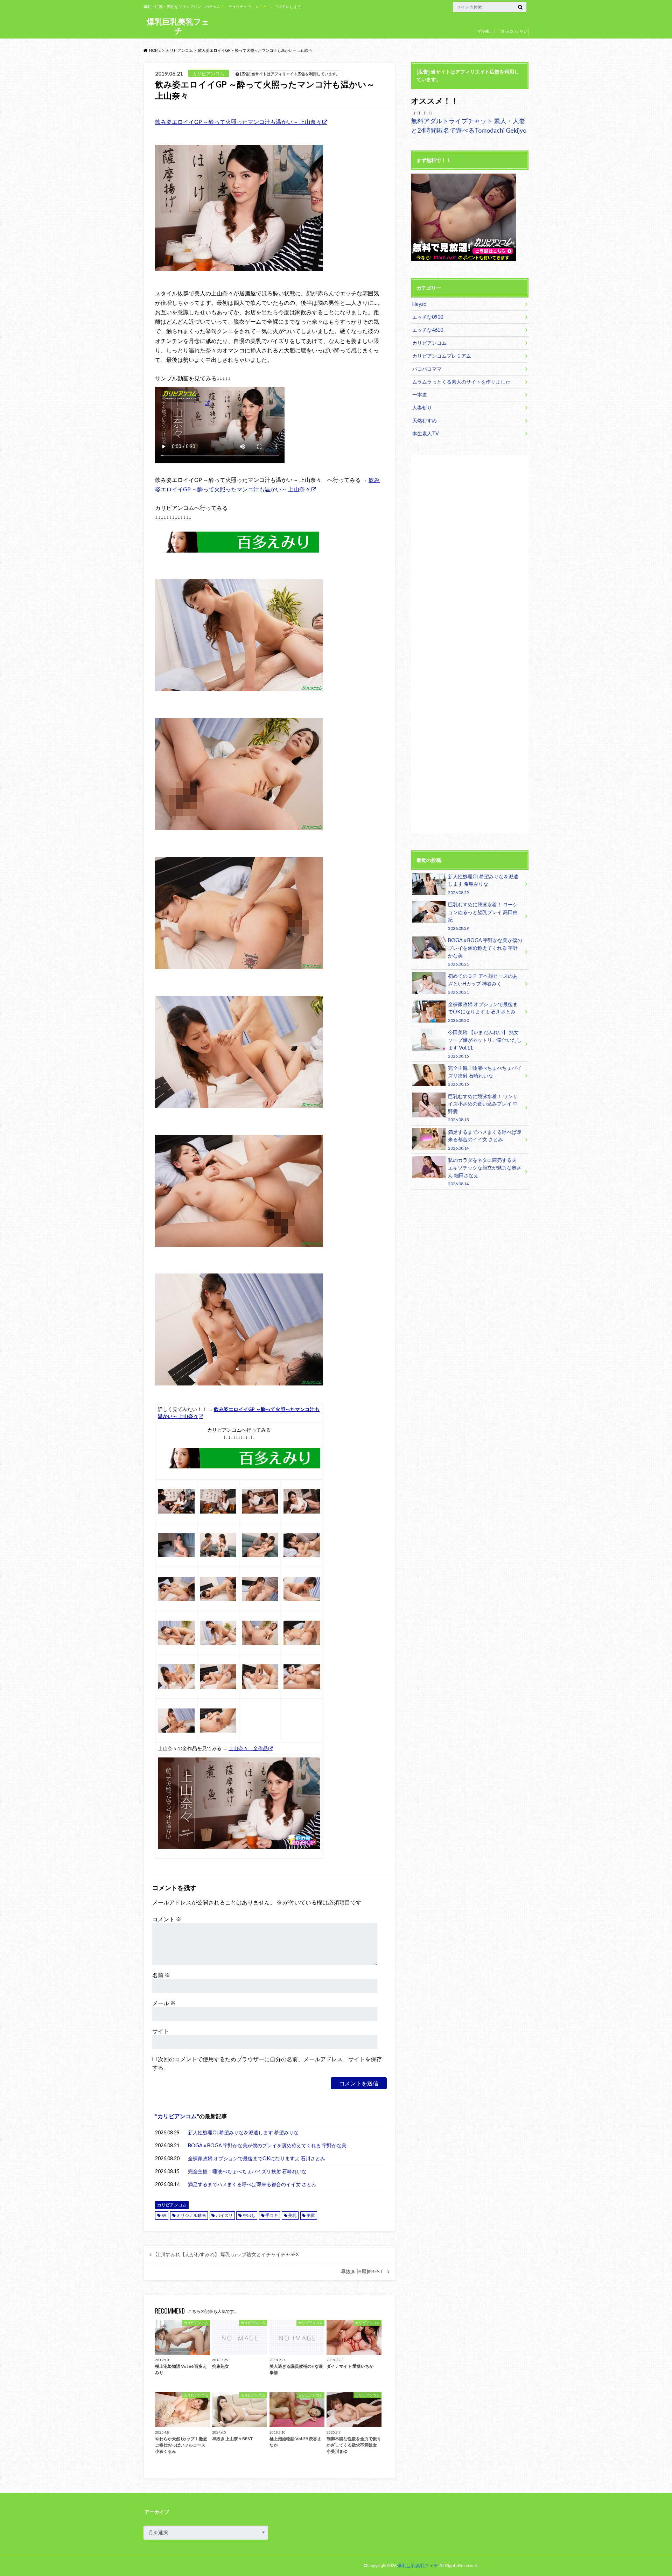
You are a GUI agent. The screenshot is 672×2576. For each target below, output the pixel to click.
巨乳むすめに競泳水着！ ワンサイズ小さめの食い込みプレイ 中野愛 (483, 1108)
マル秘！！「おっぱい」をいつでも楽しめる (502, 36)
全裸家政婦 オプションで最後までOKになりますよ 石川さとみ (257, 2158)
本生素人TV (426, 433)
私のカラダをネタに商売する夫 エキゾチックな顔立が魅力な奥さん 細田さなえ (485, 1171)
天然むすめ (425, 420)
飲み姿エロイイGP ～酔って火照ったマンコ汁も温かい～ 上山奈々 (238, 122)
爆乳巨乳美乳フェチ (178, 26)
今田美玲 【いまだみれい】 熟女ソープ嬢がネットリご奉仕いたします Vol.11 (485, 1044)
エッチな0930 (428, 317)
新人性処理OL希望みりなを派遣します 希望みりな (243, 2132)
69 (164, 2215)
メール (164, 2003)
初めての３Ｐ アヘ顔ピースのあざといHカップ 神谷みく (483, 984)
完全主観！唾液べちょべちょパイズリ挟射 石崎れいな (247, 2171)
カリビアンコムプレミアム (442, 356)
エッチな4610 (428, 330)
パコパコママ (427, 369)
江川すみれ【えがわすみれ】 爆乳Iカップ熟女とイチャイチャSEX (227, 2254)
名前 (161, 1975)
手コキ (272, 2215)
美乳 (292, 2215)
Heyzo (419, 304)
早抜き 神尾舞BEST (362, 2272)
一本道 (420, 395)
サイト (161, 2031)
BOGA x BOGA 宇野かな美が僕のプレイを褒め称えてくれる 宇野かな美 (267, 2145)
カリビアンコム (177, 2116)
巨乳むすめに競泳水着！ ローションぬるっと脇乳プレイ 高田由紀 (483, 916)
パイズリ (224, 2215)
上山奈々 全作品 (248, 1748)
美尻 (311, 2215)
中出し (249, 2215)
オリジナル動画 (191, 2215)
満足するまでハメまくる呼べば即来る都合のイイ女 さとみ (252, 2184)
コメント (167, 1919)
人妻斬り (422, 408)
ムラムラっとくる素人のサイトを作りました (461, 382)
